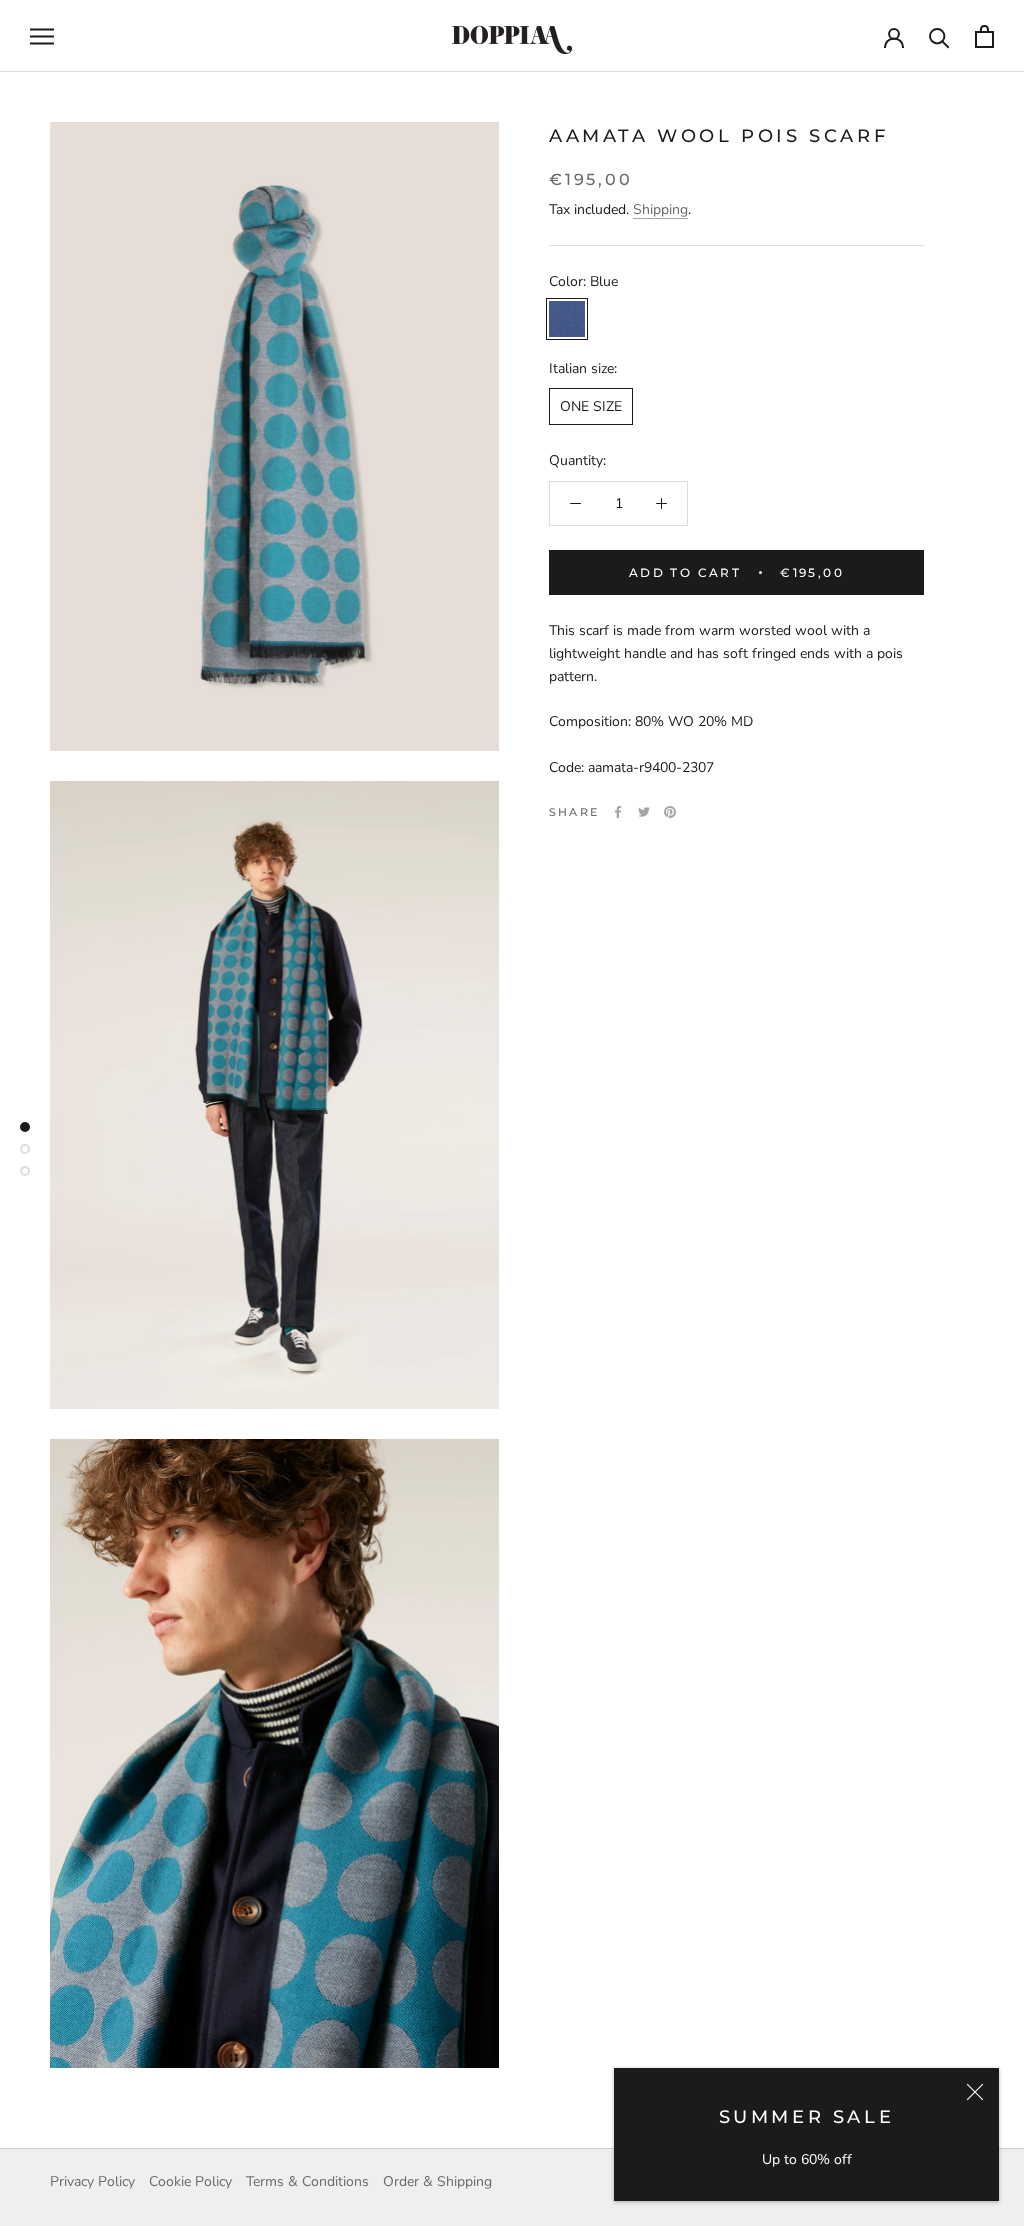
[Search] (939, 36)
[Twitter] (644, 812)
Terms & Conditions (307, 2181)
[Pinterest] (670, 812)
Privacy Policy (92, 2181)
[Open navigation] (42, 36)
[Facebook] (618, 812)
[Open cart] (984, 36)
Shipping (660, 209)
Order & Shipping (437, 2181)
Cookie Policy (190, 2181)
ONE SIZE (591, 406)
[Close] (975, 2092)
